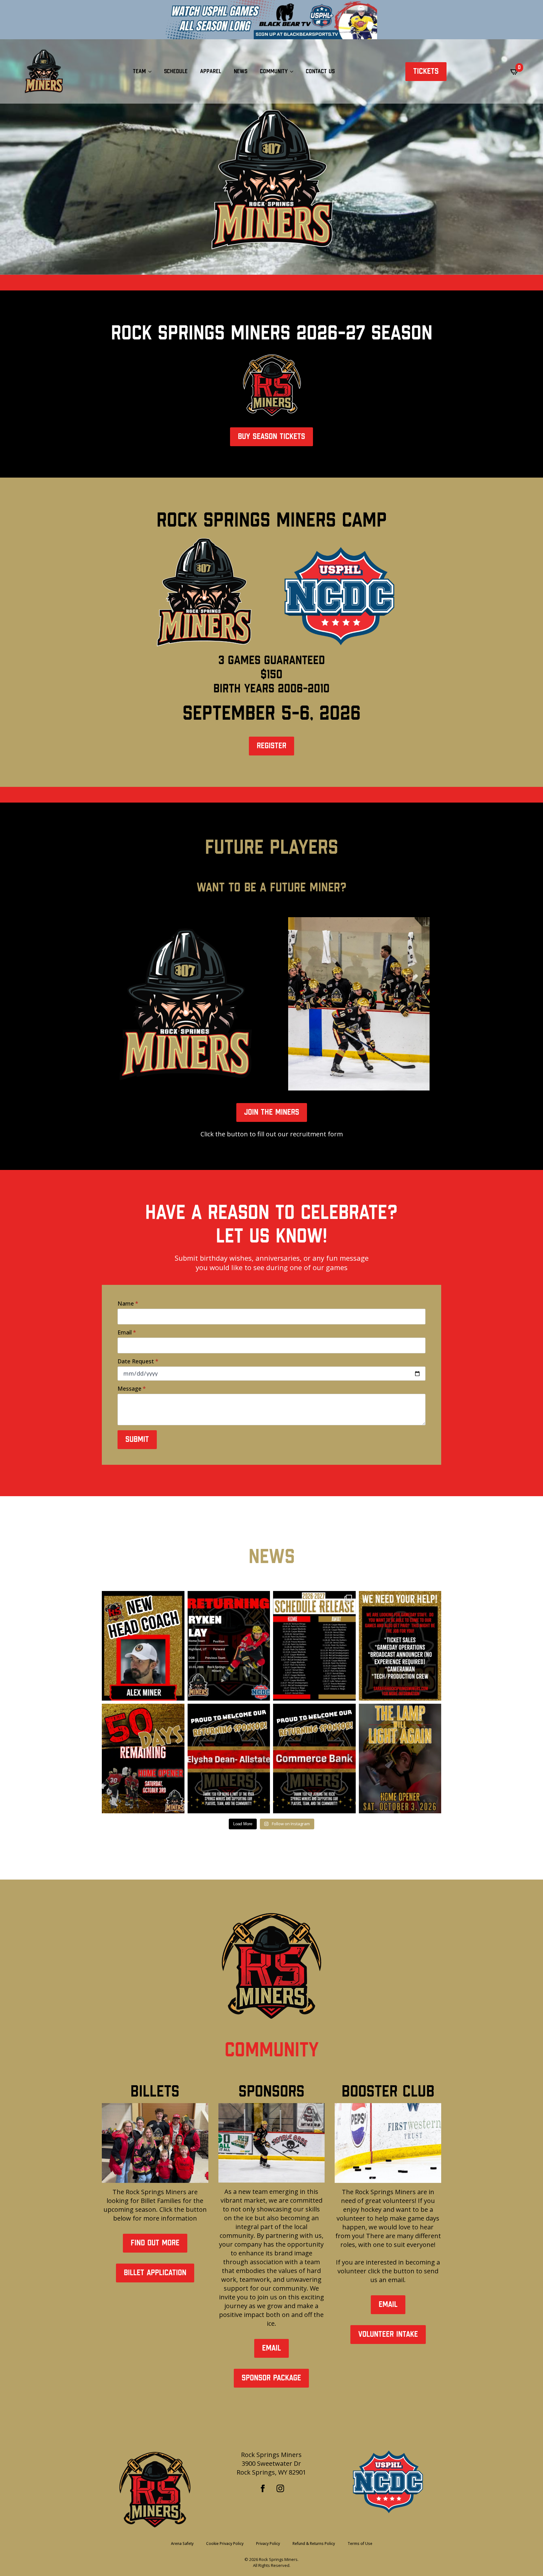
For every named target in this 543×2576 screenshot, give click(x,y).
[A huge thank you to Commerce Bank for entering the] (314, 1759)
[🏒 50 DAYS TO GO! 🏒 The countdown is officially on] (143, 1759)
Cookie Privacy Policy (225, 2544)
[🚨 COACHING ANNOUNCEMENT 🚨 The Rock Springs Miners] (143, 1646)
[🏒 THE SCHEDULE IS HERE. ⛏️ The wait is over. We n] (314, 1646)
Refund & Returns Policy (314, 2544)
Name (128, 1303)
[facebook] (263, 2488)
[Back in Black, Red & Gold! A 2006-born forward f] (229, 1646)
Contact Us (320, 71)
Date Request (138, 1361)
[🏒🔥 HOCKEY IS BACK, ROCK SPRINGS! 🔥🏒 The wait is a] (400, 1759)
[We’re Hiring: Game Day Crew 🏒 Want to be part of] (400, 1646)
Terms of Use (360, 2544)
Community (274, 71)
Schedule (176, 71)
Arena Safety (182, 2544)
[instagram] (280, 2488)
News (241, 71)
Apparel (211, 71)
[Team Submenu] (152, 72)
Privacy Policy (268, 2544)
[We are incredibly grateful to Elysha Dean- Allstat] (229, 1759)
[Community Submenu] (293, 72)
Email (127, 1332)
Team (139, 71)
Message (132, 1388)
